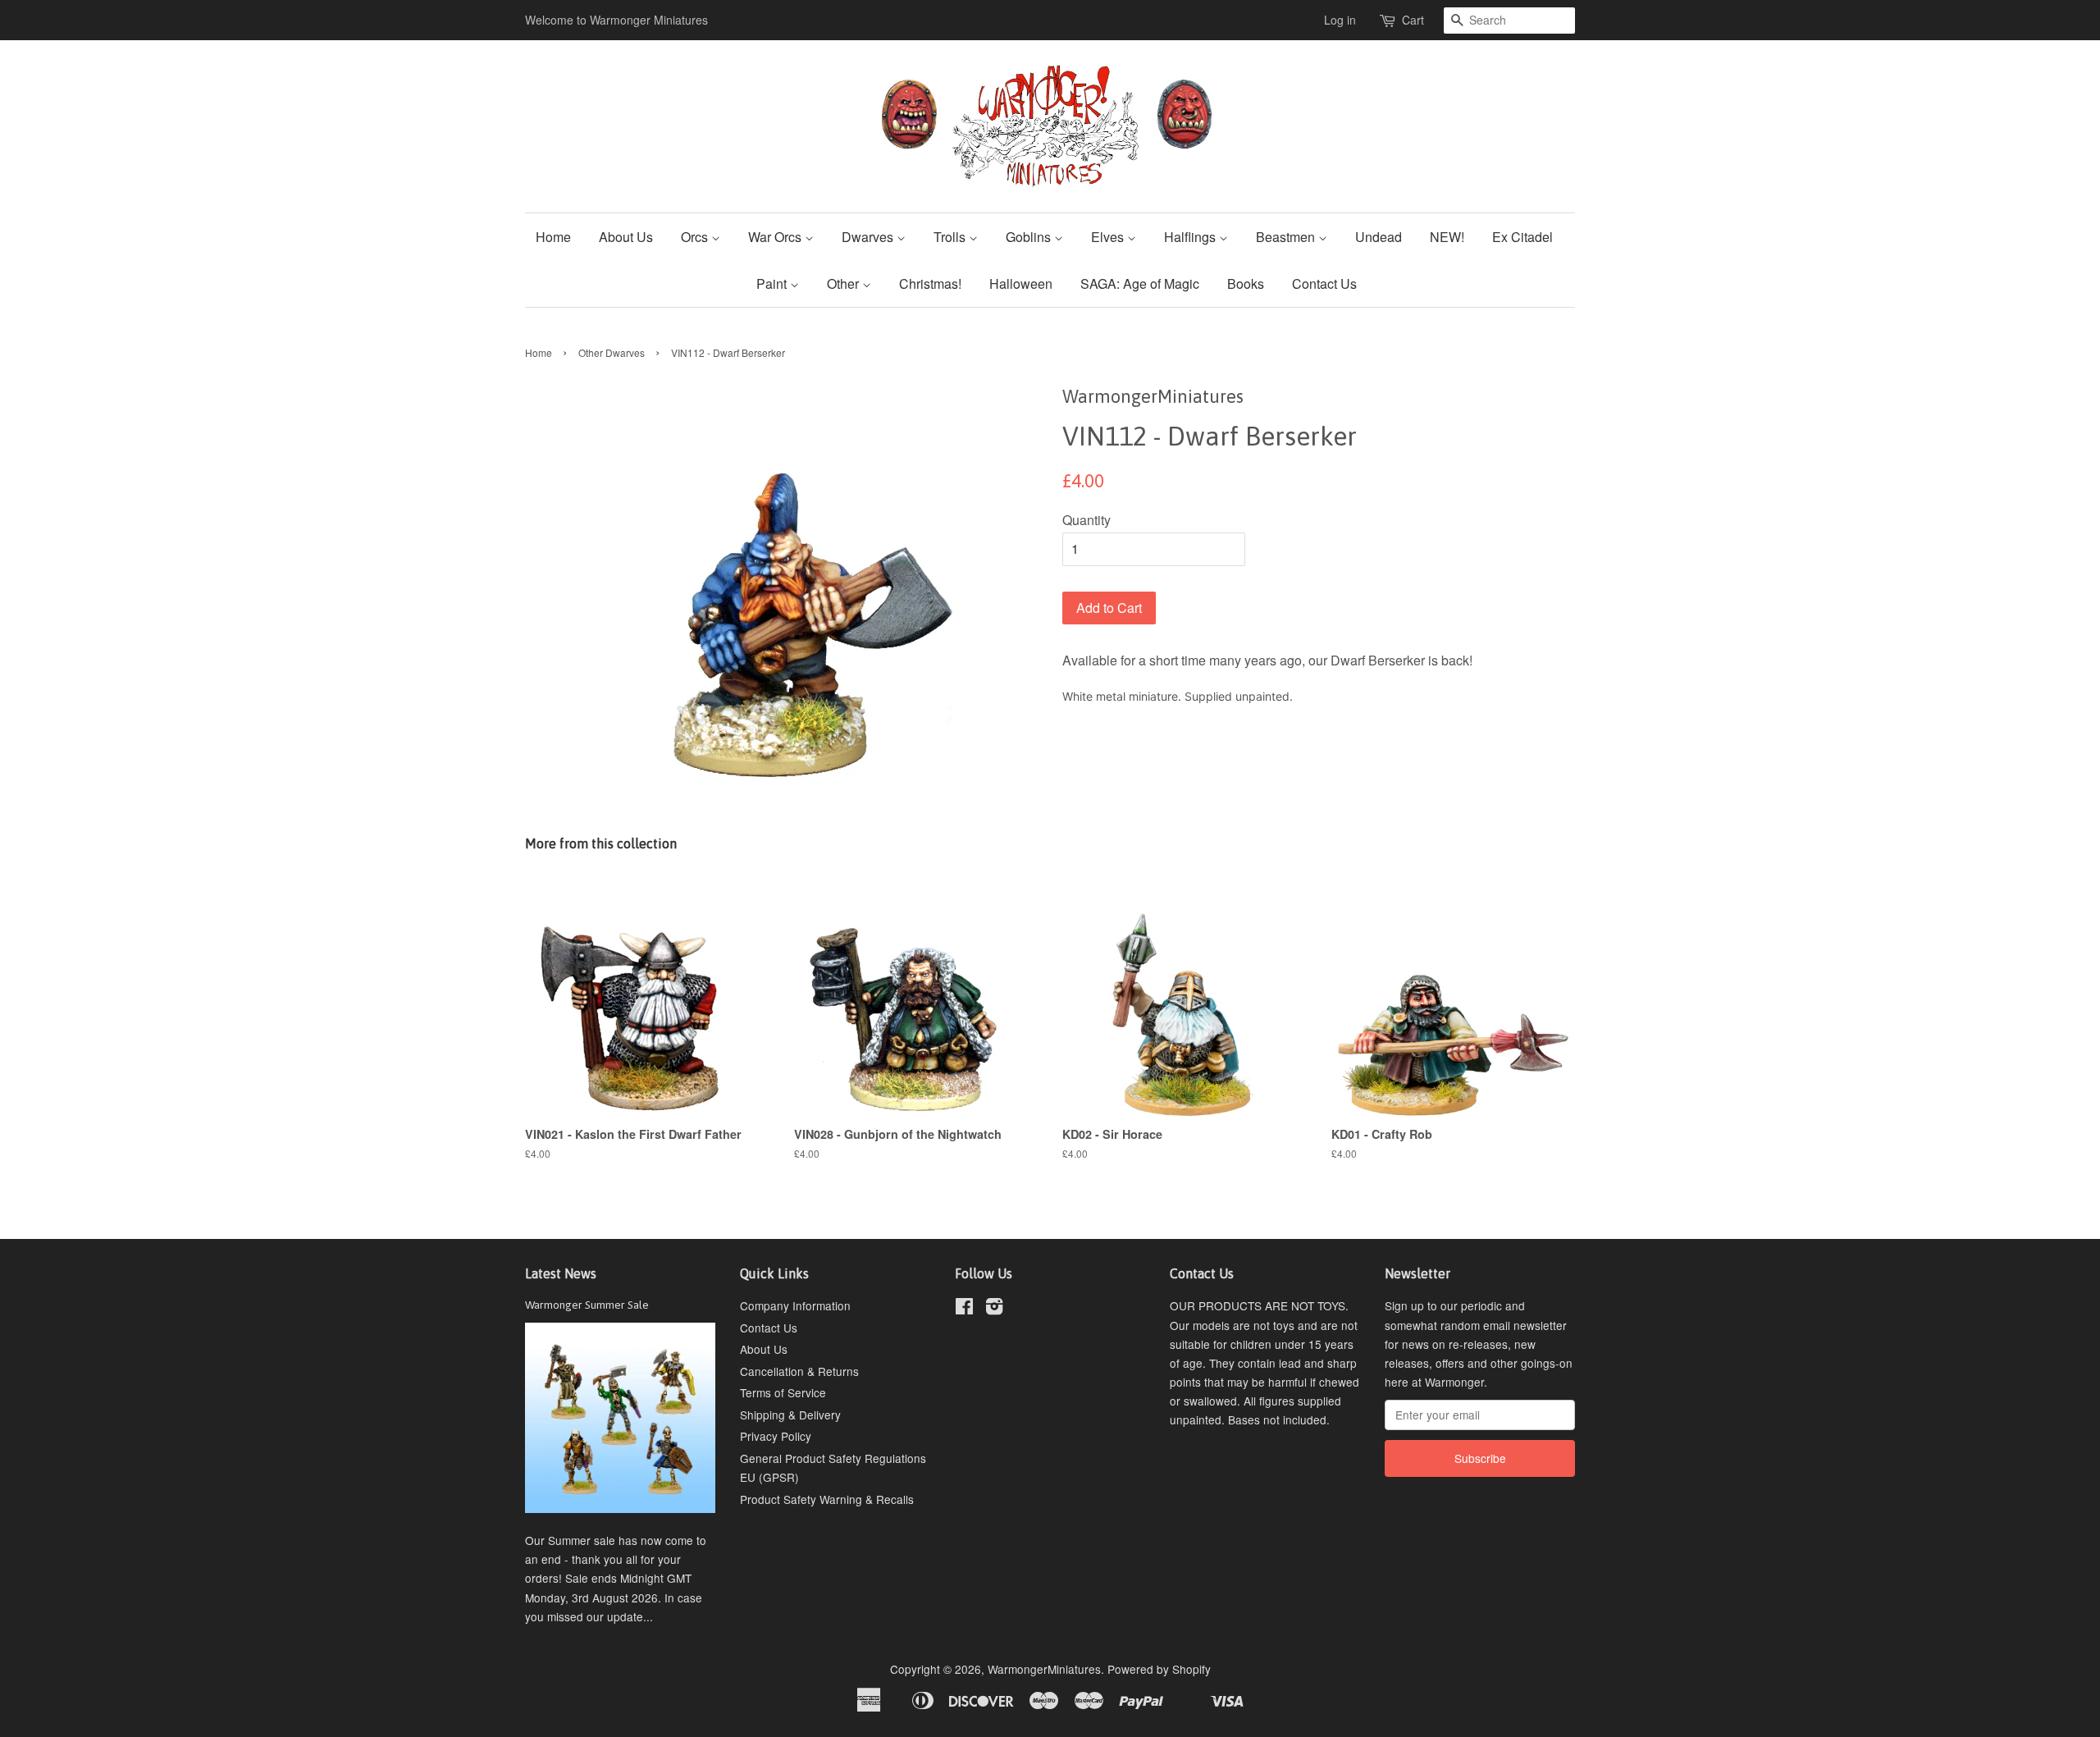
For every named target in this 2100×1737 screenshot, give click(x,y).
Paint (773, 283)
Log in (1340, 20)
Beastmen (1287, 237)
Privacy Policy (776, 1436)
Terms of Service (783, 1392)
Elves (1109, 237)
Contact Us (1324, 283)
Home (553, 237)
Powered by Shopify (1159, 1669)
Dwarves (869, 237)
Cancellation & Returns (799, 1371)
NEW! (1447, 237)
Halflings (1192, 237)
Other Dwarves (612, 352)
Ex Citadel (1522, 237)
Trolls (951, 237)
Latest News (561, 1273)
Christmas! (930, 283)
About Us (626, 237)
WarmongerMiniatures (1044, 1669)
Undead (1379, 237)
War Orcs (776, 237)
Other (845, 283)
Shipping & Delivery (790, 1415)
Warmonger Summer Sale (587, 1305)
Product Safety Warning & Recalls (827, 1499)
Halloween (1021, 283)
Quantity (1087, 520)
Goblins (1030, 237)
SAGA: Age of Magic (1140, 283)
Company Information (795, 1305)
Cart (1413, 20)
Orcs (696, 237)
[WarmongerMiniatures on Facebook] (964, 1309)
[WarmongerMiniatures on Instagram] (994, 1309)
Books (1246, 283)
